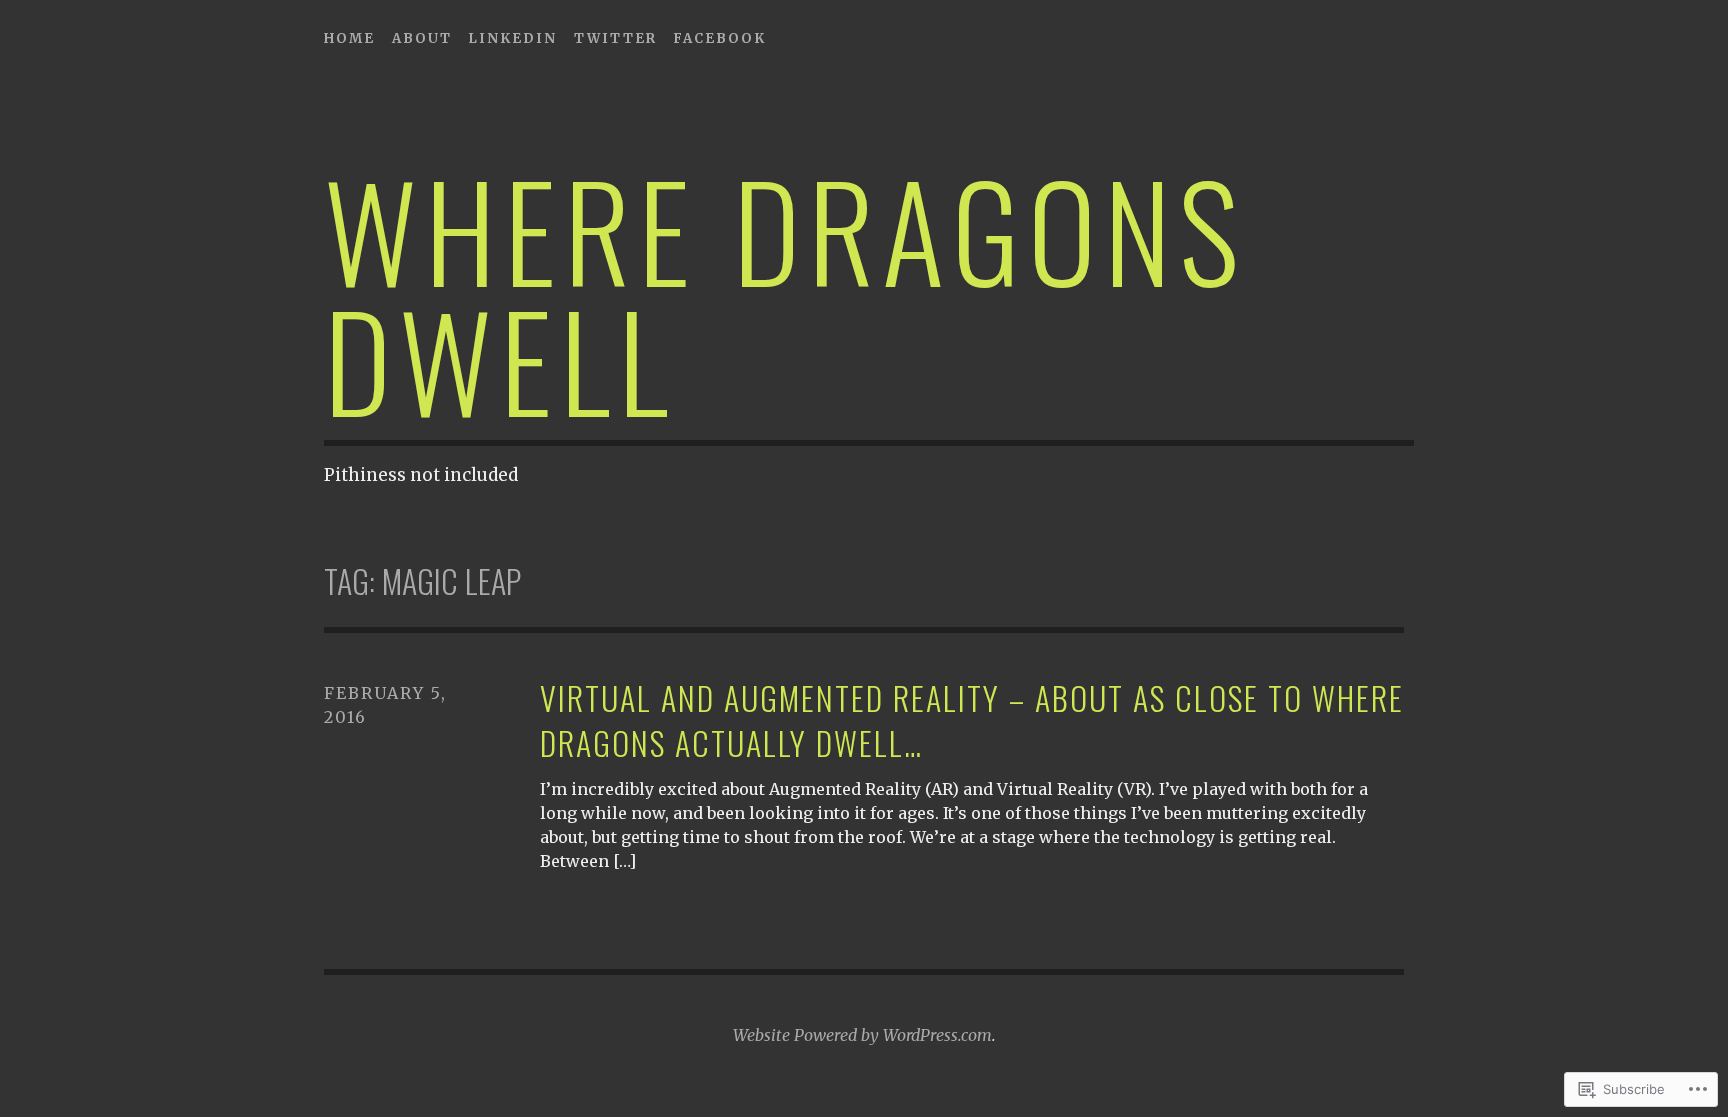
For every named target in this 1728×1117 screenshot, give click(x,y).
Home (349, 38)
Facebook (719, 38)
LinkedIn (512, 38)
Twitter (615, 38)
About (422, 38)
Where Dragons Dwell (785, 293)
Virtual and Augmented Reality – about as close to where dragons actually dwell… (972, 721)
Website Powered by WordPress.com (862, 1035)
